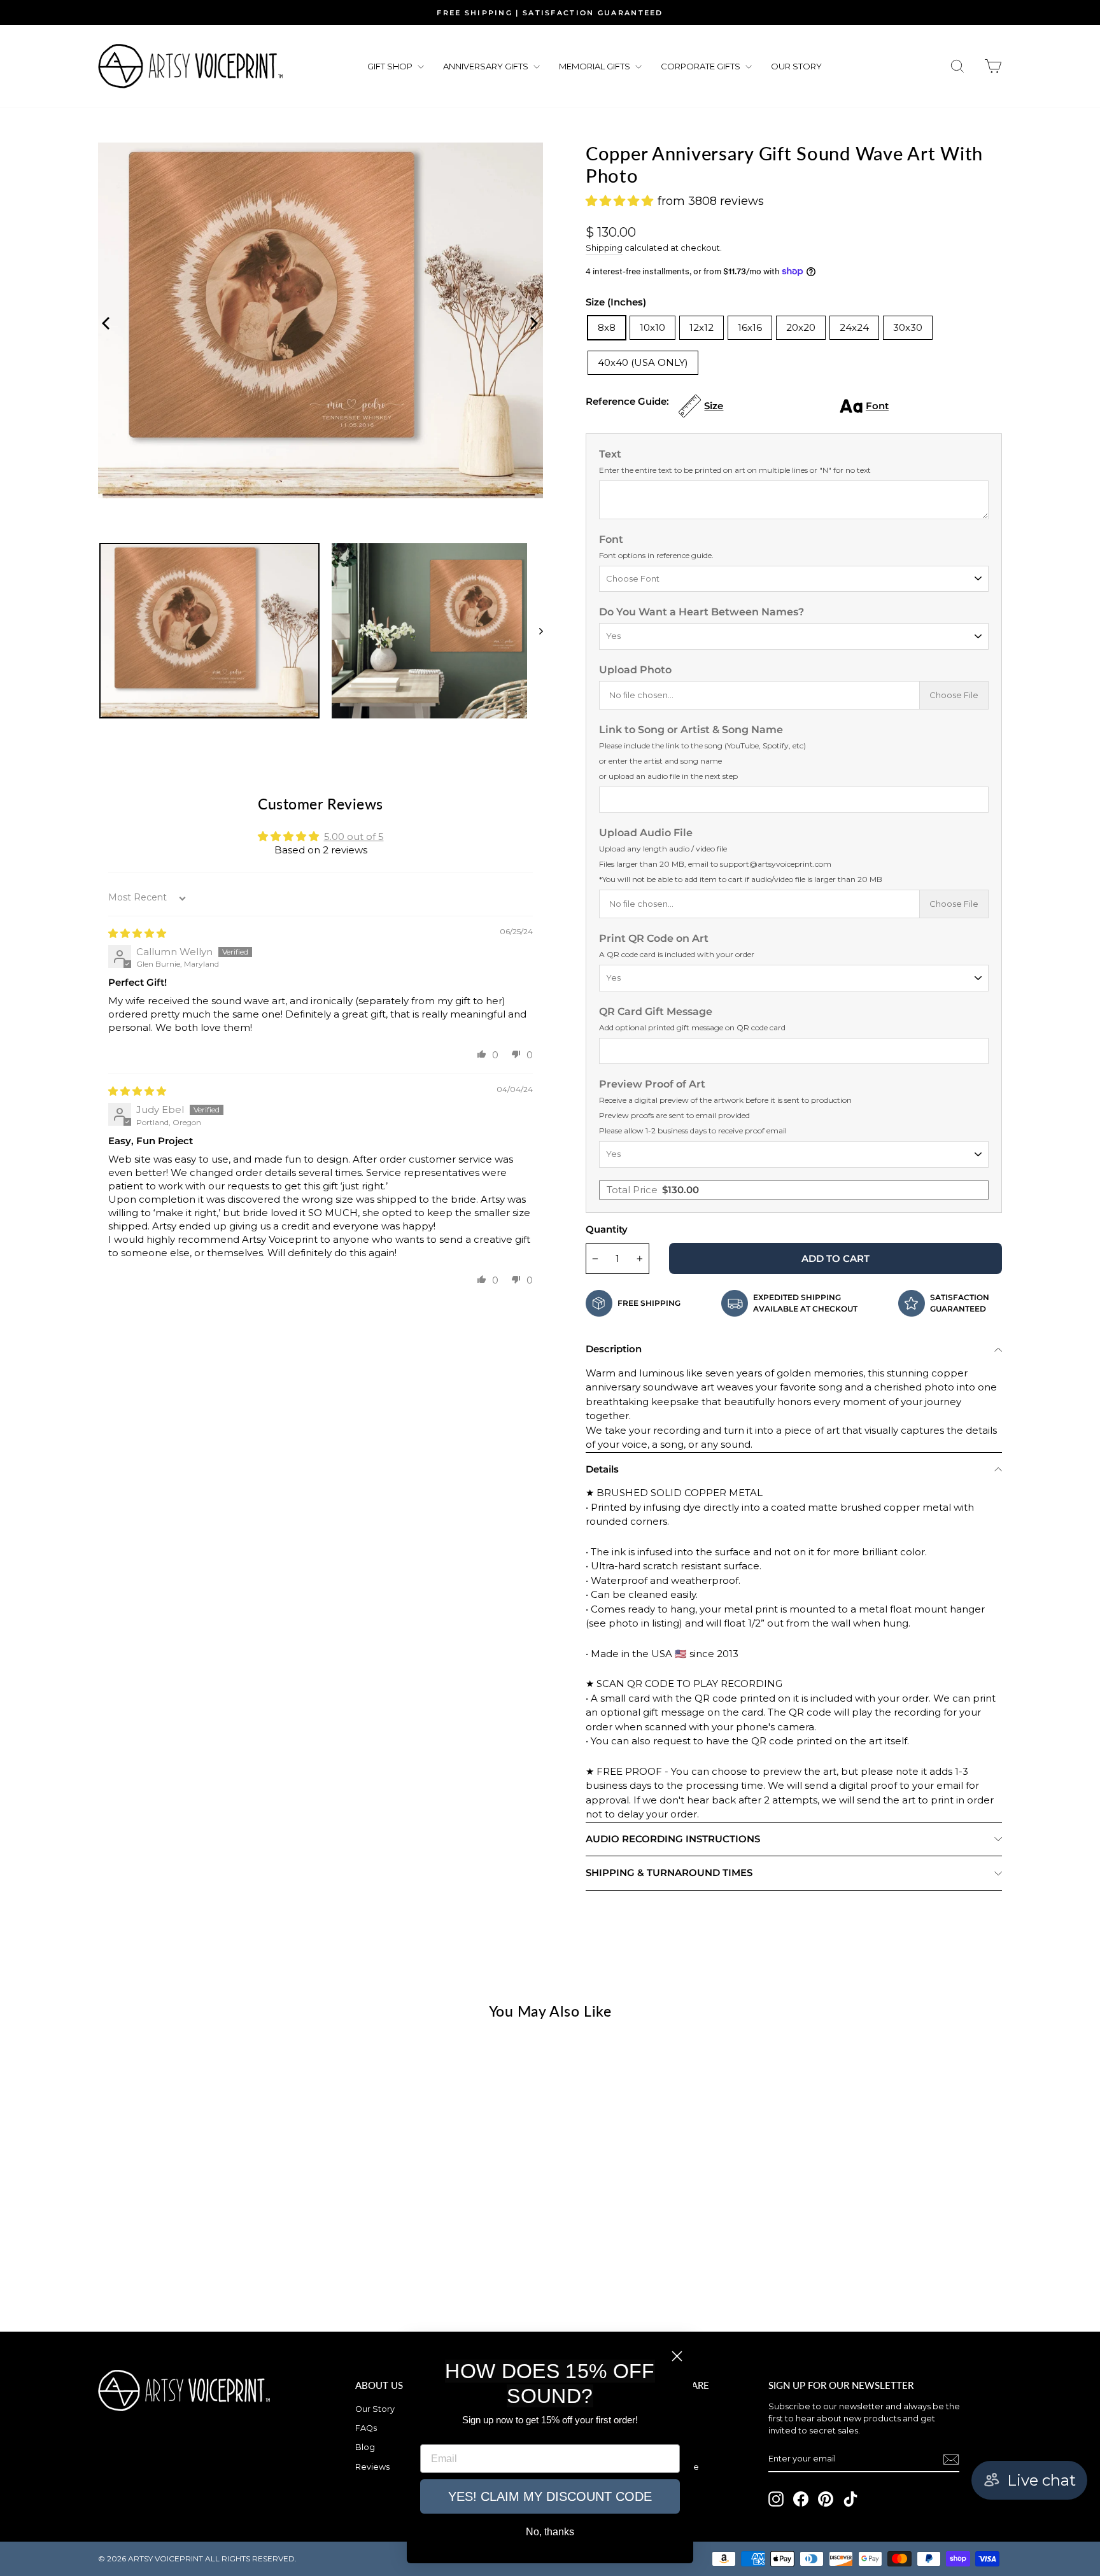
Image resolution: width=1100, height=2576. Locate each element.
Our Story (375, 2409)
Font (877, 406)
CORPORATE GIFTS (702, 66)
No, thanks (550, 2532)
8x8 (607, 327)
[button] (482, 1054)
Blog (365, 2447)
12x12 (702, 327)
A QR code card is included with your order (677, 954)
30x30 (908, 327)
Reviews (372, 2467)
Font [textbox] (656, 547)
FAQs (366, 2428)
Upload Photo (635, 670)
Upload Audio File (741, 855)
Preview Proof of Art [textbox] (725, 1107)
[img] (137, 933)
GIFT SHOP (391, 66)
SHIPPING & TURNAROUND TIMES (669, 1872)
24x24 (854, 327)
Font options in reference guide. (656, 555)
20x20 (801, 327)
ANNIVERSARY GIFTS (487, 66)
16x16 (750, 327)
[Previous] (104, 321)
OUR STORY (796, 66)
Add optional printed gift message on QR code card (692, 1027)
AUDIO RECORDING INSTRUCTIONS (673, 1839)
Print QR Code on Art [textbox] (677, 946)
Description (614, 1349)
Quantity (607, 1229)
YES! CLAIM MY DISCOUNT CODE (550, 2496)
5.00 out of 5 (354, 836)
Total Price (653, 1190)
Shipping (604, 248)
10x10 (652, 327)
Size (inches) (616, 302)
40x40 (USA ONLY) (643, 362)
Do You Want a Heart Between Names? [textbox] (702, 612)
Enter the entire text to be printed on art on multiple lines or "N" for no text (735, 470)
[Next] (530, 321)
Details (602, 1469)
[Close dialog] (677, 2356)
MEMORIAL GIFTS (596, 66)
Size (714, 406)
